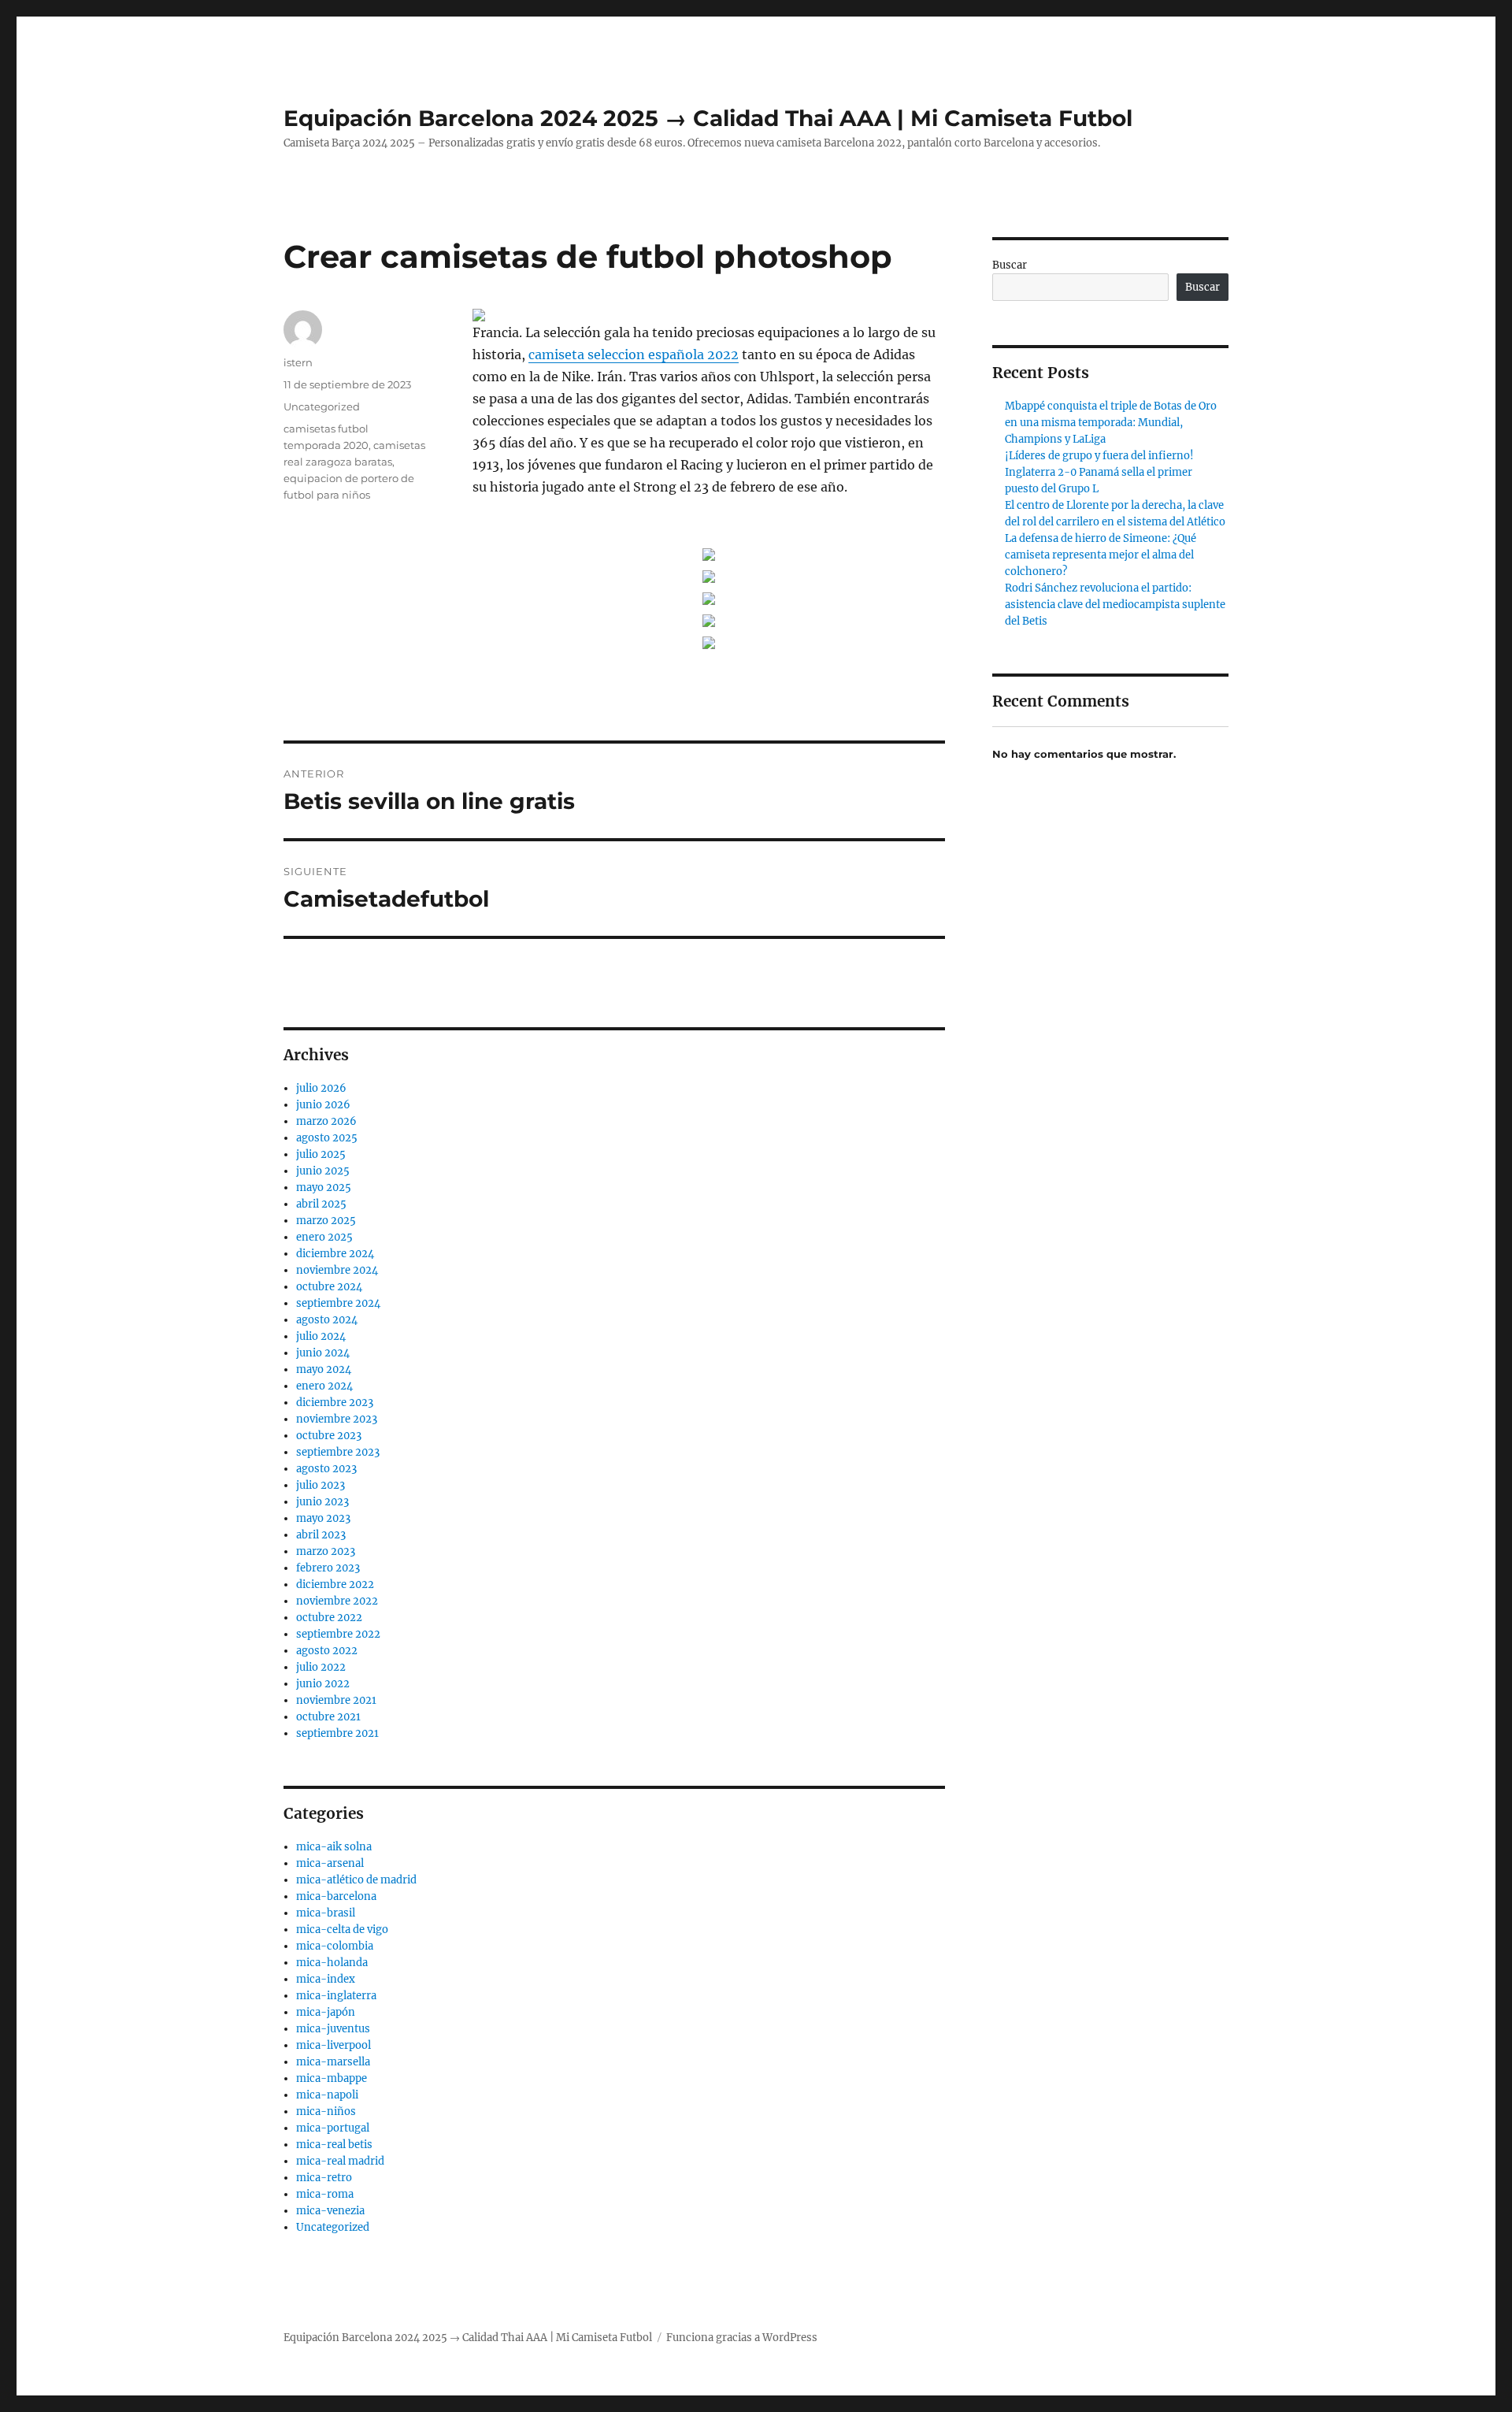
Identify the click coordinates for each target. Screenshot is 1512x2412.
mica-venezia (330, 2211)
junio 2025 (323, 1171)
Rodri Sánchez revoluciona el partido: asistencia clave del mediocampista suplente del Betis (1115, 605)
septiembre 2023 (338, 1452)
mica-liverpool (334, 2045)
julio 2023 (321, 1485)
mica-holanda (332, 1963)
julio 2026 (321, 1088)
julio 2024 (321, 1336)
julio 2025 (321, 1154)
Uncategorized (322, 406)
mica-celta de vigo (342, 1930)
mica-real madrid (340, 2161)
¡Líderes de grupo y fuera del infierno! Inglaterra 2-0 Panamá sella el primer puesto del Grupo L (1099, 472)
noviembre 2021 (336, 1700)
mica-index (326, 1979)
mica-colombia (335, 1946)
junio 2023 (322, 1502)
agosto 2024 (327, 1320)
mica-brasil (326, 1913)
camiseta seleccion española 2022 (634, 354)
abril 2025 (321, 1204)
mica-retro (324, 2178)
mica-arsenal (330, 1863)
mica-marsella (333, 2062)
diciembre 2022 (335, 1584)
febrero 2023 (328, 1568)
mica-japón (326, 2012)
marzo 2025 (326, 1221)
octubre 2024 (329, 1287)
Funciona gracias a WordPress (742, 2338)
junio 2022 (323, 1684)
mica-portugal (333, 2128)
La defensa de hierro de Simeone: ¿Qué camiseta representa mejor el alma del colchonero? (1101, 555)
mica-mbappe (332, 2078)
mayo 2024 (324, 1369)
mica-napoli (327, 2095)
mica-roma (325, 2194)
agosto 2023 (326, 1469)
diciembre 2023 (335, 1403)
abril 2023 (321, 1535)
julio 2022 (321, 1667)
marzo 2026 (326, 1121)
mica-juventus (333, 2029)
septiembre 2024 (338, 1303)
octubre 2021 (328, 1717)
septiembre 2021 (337, 1733)
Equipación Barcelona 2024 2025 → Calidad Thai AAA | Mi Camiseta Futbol (708, 118)
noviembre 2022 (337, 1601)
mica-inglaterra (336, 1996)
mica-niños (326, 2111)
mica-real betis (334, 2145)
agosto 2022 (327, 1651)
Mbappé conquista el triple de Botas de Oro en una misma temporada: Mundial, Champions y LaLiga (1111, 423)
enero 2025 (324, 1237)
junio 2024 (323, 1353)
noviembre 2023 (337, 1419)
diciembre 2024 (335, 1254)
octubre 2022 (329, 1618)
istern (298, 362)
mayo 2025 (324, 1187)
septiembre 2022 (338, 1634)
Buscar (1010, 265)
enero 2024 (324, 1386)
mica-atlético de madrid (356, 1880)
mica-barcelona (336, 1896)
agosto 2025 (327, 1138)
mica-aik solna (334, 1847)
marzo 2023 (326, 1551)
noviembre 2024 (337, 1270)
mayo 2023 (323, 1518)
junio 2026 (323, 1105)
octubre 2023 (329, 1436)
